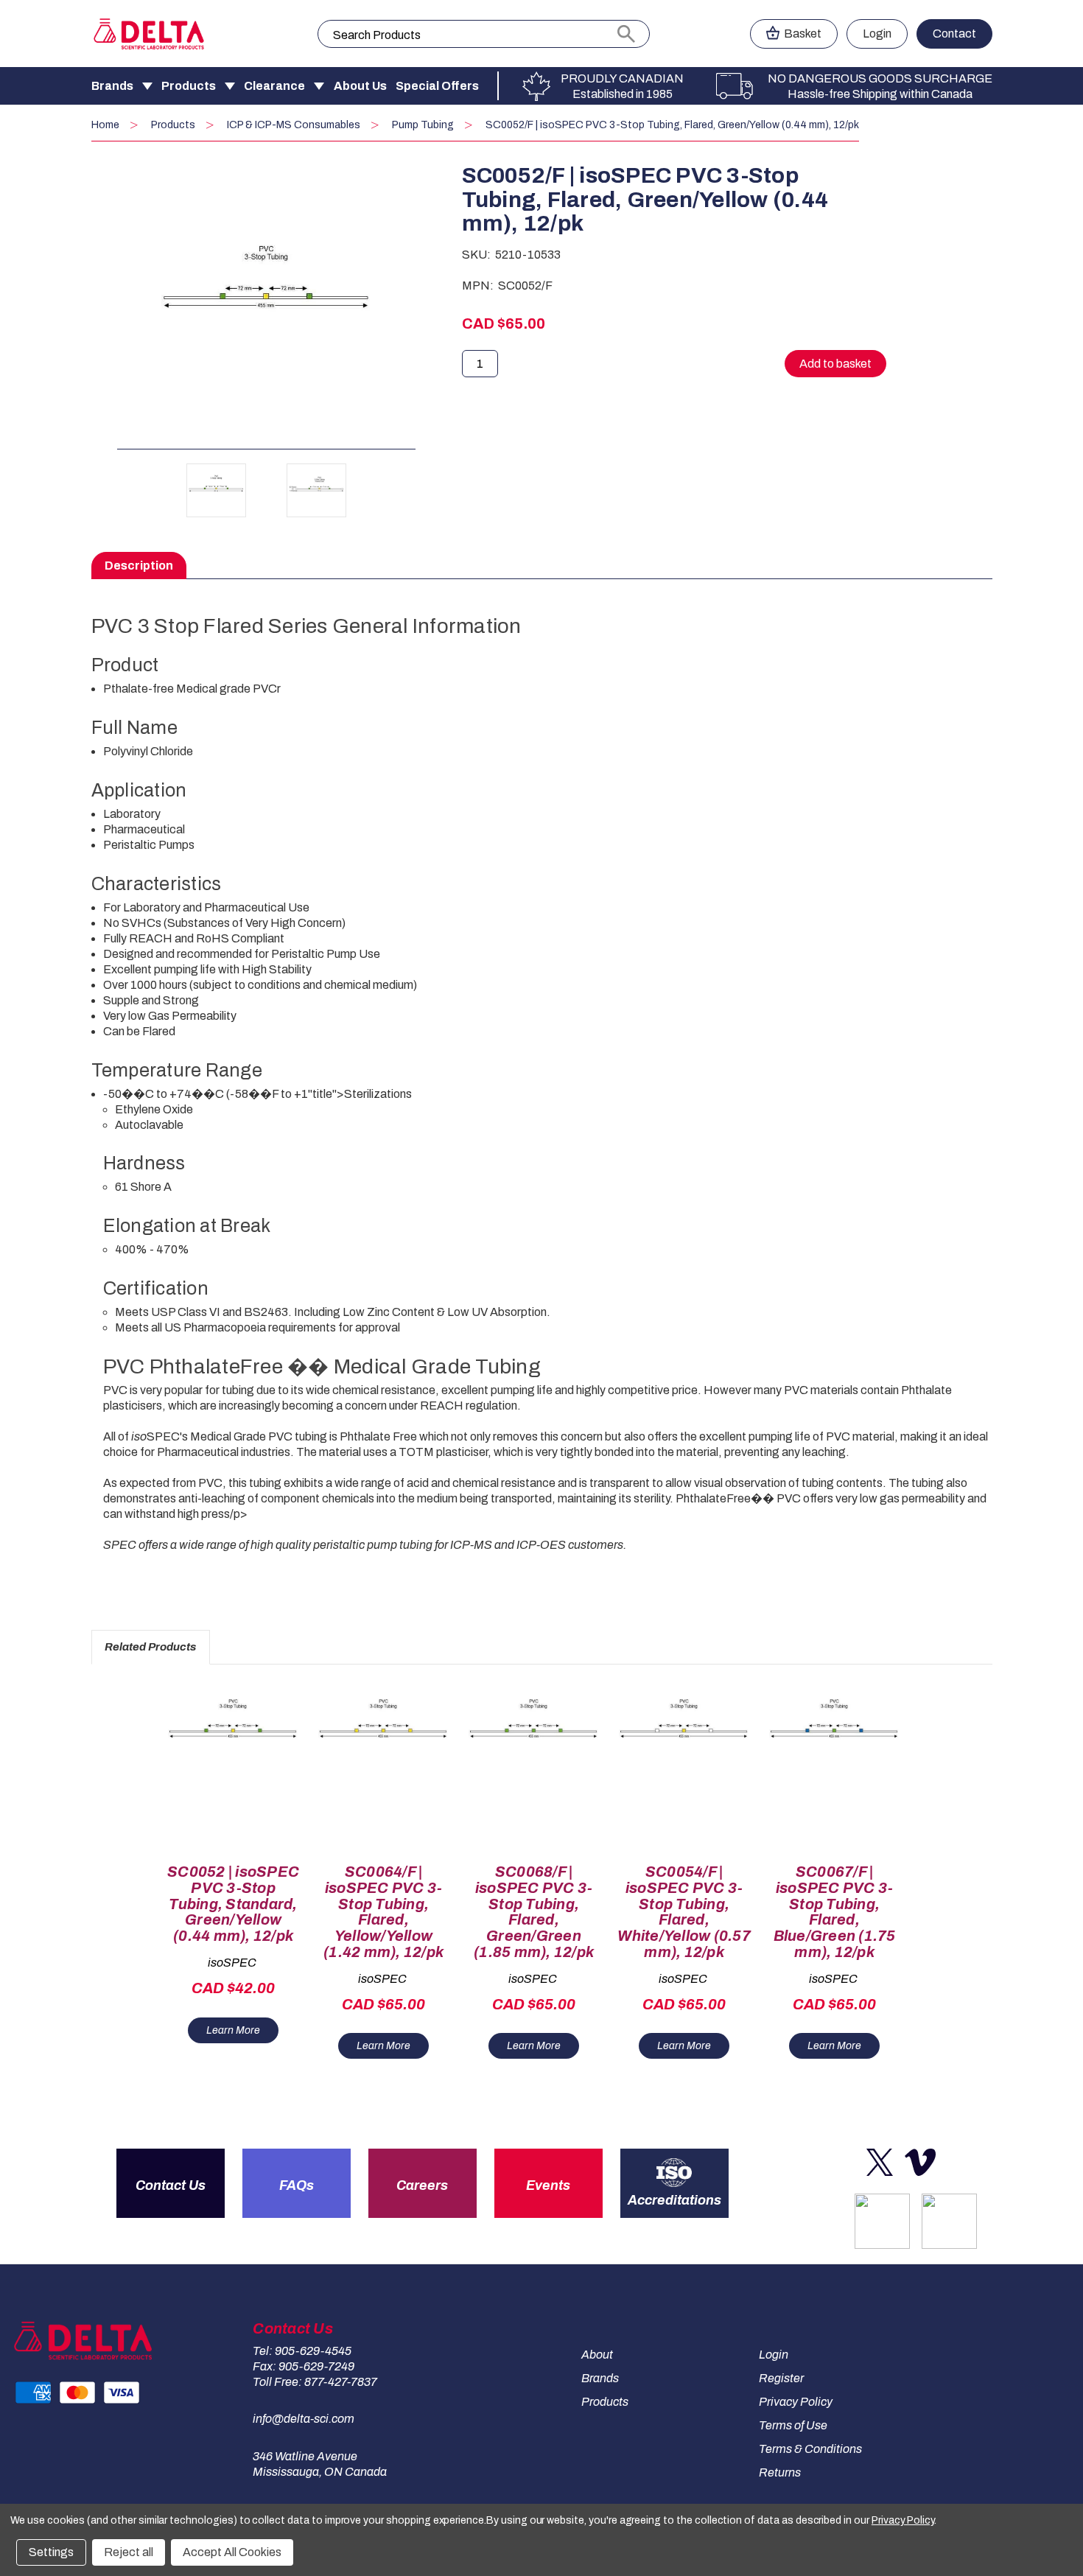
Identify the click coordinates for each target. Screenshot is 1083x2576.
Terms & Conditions (810, 2449)
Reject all (129, 2552)
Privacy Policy (796, 2402)
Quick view (227, 1755)
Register (781, 2378)
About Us (360, 86)
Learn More (233, 2030)
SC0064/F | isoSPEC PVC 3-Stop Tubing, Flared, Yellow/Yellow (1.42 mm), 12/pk (383, 1912)
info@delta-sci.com (304, 2419)
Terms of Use (793, 2425)
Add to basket (233, 1781)
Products (189, 86)
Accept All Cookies (232, 2552)
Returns (780, 2472)
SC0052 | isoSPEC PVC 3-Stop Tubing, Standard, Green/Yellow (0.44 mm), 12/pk (233, 1904)
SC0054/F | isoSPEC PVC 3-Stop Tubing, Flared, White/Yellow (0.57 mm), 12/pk (684, 1912)
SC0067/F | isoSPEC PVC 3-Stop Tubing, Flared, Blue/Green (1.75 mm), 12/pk (835, 1912)
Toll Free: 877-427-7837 (315, 2382)
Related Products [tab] (150, 1647)
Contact (954, 34)
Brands (112, 86)
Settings (51, 2552)
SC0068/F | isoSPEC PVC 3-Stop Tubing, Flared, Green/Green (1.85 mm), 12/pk (534, 1912)
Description (139, 566)
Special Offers (437, 86)
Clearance (274, 86)
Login (877, 34)
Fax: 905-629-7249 (304, 2366)
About (597, 2355)
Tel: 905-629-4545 (302, 2351)
